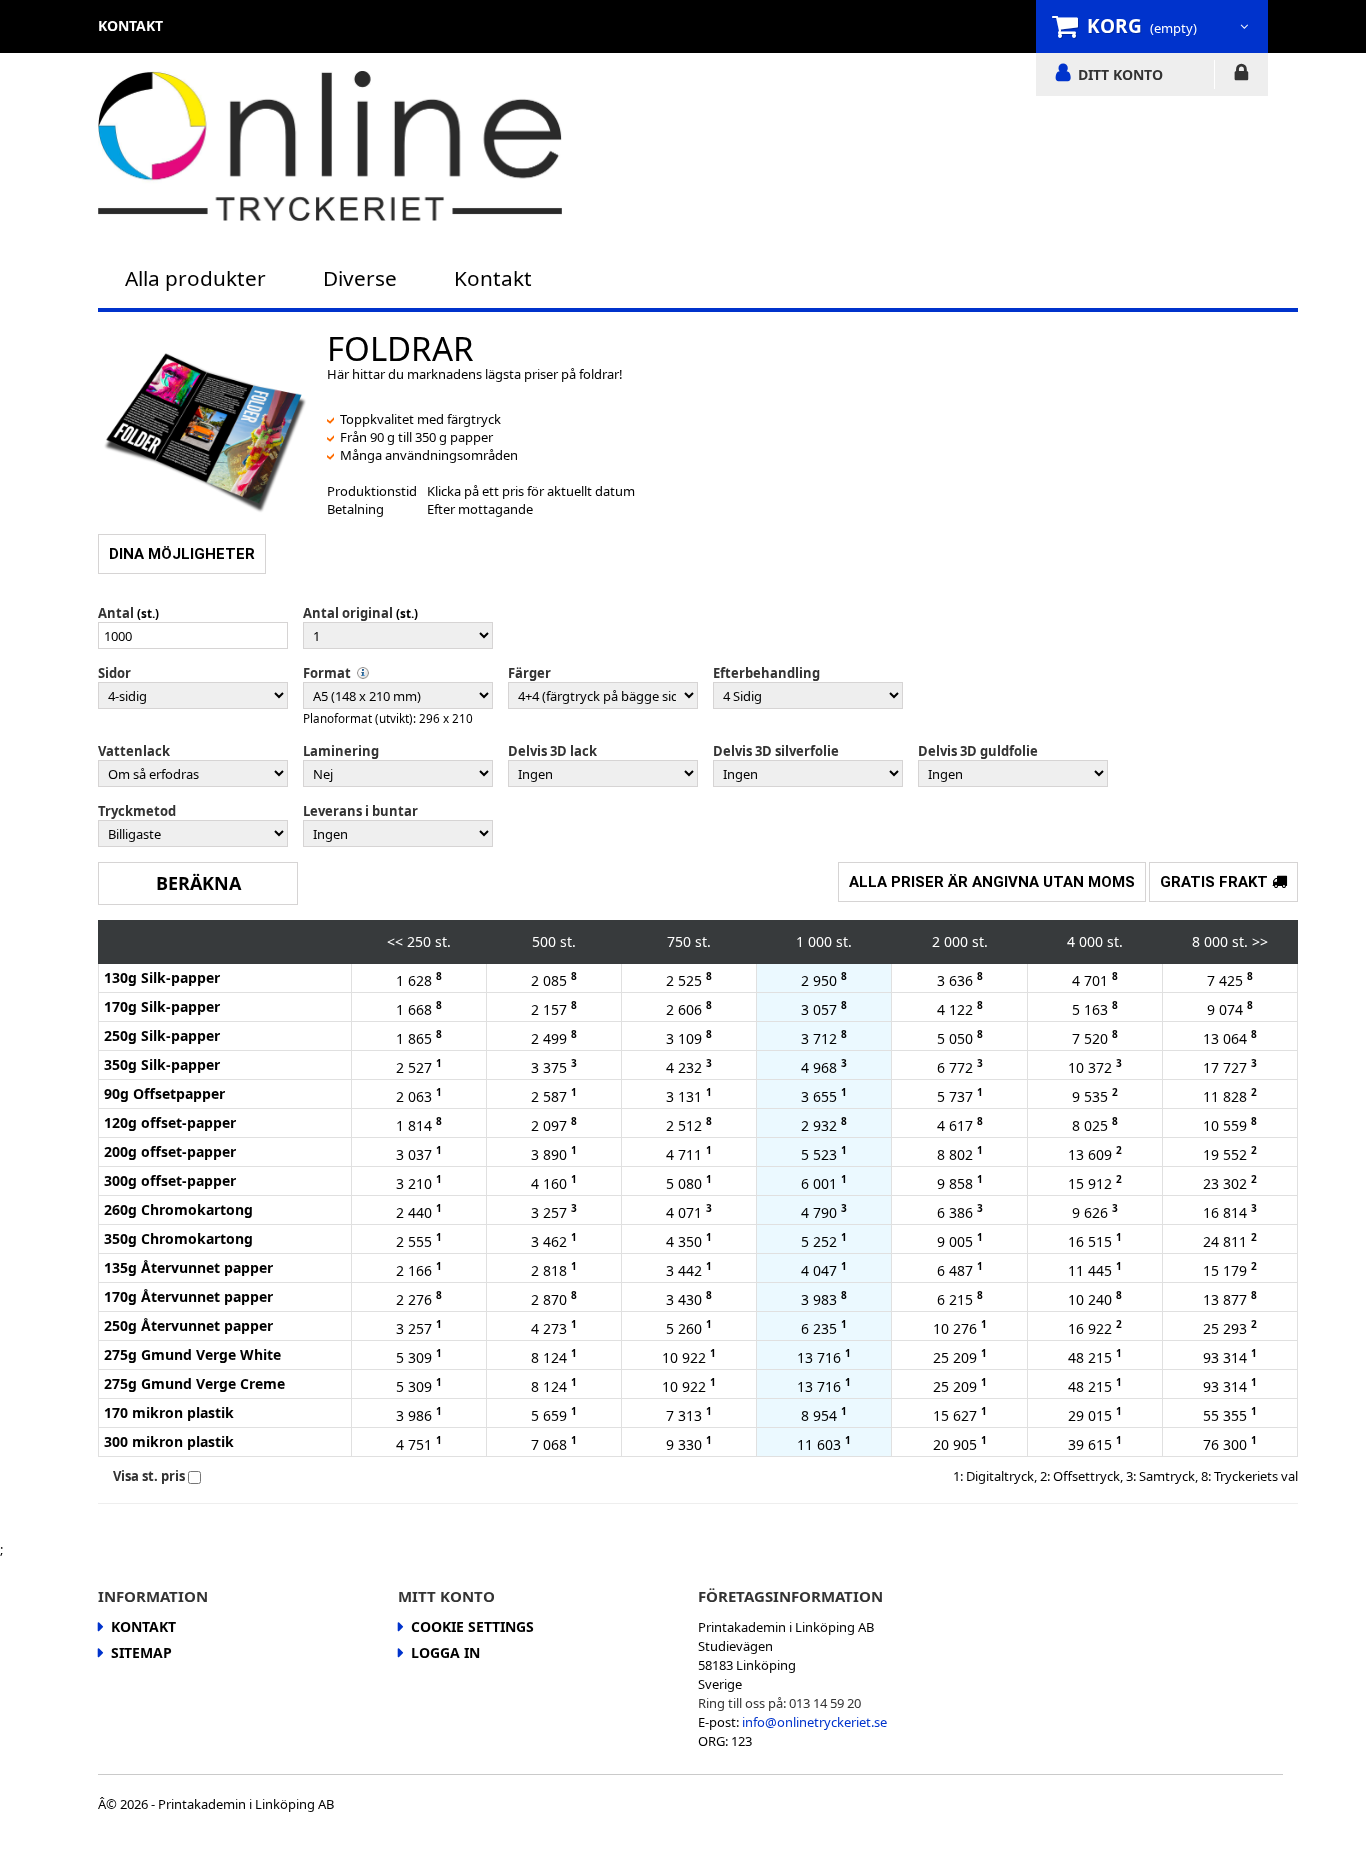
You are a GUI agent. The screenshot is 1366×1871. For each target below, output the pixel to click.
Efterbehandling (766, 673)
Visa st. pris (149, 1476)
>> (1260, 941)
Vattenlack (134, 751)
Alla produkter (195, 278)
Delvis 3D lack (552, 751)
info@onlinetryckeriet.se (814, 1722)
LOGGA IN (1241, 76)
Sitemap (141, 1652)
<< (395, 941)
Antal (116, 613)
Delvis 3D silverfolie (776, 751)
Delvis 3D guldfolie (978, 751)
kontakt (130, 25)
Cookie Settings (472, 1626)
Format (327, 673)
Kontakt (493, 278)
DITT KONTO (1120, 74)
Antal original (348, 613)
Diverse (360, 278)
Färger (529, 673)
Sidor (114, 673)
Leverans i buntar (360, 811)
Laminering (341, 751)
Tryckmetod (137, 811)
